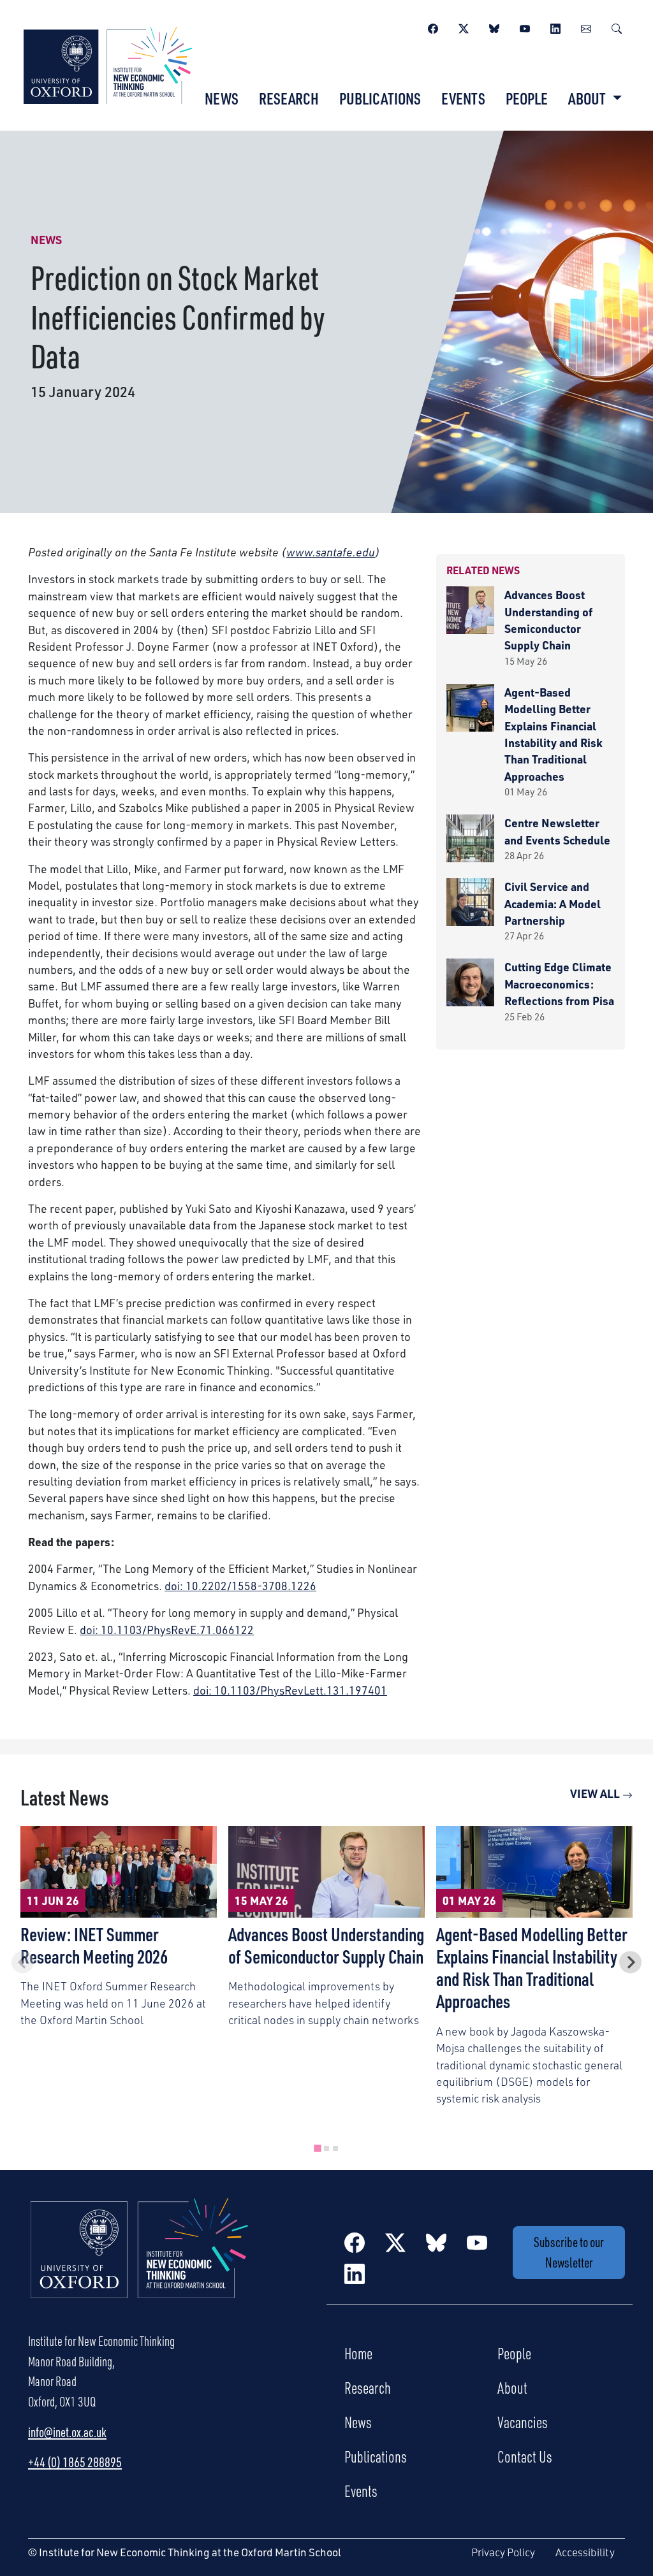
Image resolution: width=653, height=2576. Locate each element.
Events (463, 98)
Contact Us (525, 2456)
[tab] (317, 2149)
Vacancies (523, 2422)
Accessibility (585, 2552)
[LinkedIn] (555, 27)
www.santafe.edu (331, 552)
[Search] (617, 27)
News (222, 98)
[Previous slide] (23, 1962)
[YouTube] (525, 27)
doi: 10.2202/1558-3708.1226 (240, 1586)
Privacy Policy (503, 2552)
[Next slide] (630, 1962)
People (527, 98)
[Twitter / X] (464, 27)
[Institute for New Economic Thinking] (108, 64)
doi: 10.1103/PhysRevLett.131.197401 (290, 1690)
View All (596, 1793)
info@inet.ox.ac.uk (67, 2432)
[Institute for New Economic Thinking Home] (140, 2262)
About (512, 2387)
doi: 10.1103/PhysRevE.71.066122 (167, 1630)
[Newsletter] (586, 27)
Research (289, 98)
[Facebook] (433, 27)
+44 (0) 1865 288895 (75, 2462)
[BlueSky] (494, 27)
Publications (380, 98)
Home (358, 2353)
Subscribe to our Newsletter (569, 2252)
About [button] (588, 98)
